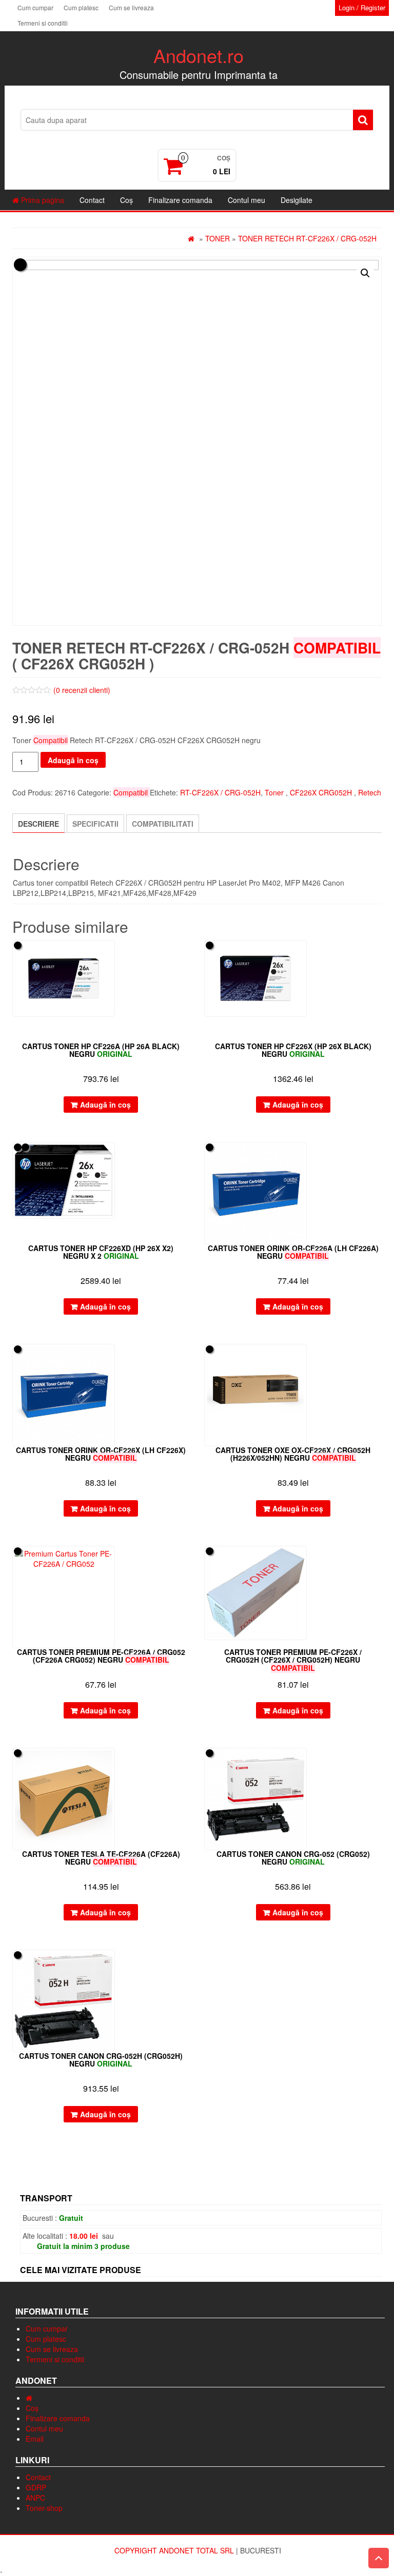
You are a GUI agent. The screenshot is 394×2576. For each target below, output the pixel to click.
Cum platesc (81, 7)
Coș (126, 200)
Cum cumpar (35, 7)
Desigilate (297, 200)
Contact (92, 200)
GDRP (36, 2487)
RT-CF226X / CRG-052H (220, 792)
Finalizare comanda (180, 200)
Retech (370, 792)
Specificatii (95, 824)
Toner (218, 238)
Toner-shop (44, 2508)
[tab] (38, 823)
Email (35, 2439)
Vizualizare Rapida (185, 955)
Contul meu (247, 200)
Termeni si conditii (43, 23)
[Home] (29, 2398)
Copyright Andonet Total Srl (175, 2550)
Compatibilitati (163, 824)
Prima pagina (42, 200)
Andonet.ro (199, 55)
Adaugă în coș (73, 760)
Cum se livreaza (131, 7)
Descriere (38, 824)
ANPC (35, 2498)
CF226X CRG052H (321, 792)
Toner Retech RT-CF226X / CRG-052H (307, 238)
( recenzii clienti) (82, 690)
